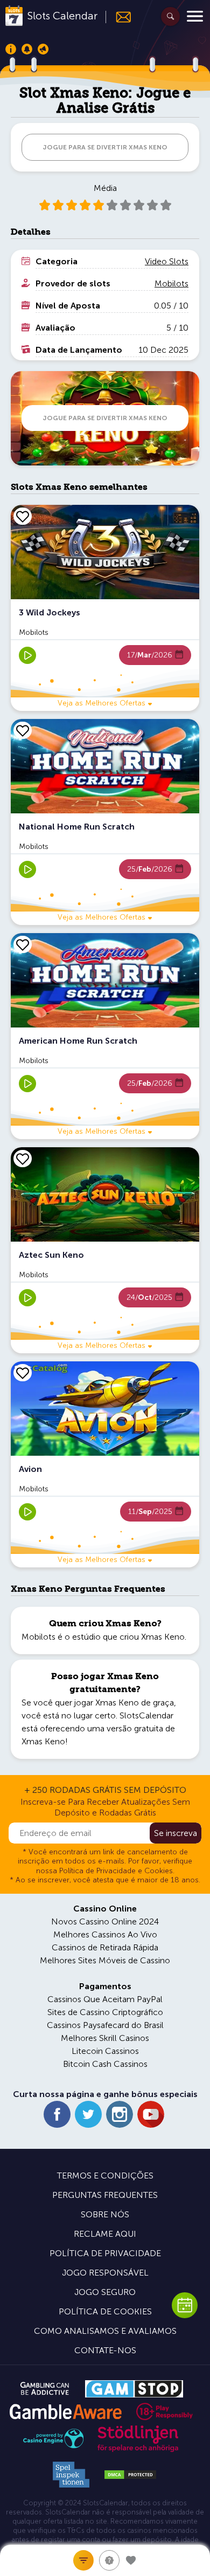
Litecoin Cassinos (105, 2051)
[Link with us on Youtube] (151, 2114)
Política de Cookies (105, 2311)
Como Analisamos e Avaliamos (105, 2331)
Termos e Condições (105, 2176)
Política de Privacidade (105, 2253)
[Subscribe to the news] (119, 17)
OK (46, 2554)
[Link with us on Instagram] (120, 2114)
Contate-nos (105, 2350)
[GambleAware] (65, 2412)
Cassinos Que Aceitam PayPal (105, 1999)
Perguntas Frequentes (105, 2195)
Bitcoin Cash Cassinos (105, 2064)
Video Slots (167, 261)
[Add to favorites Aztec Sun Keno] (23, 1159)
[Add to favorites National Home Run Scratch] (23, 730)
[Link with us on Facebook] (57, 2114)
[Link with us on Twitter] (88, 2114)
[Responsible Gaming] (164, 2411)
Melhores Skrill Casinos (105, 2038)
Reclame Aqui (105, 2234)
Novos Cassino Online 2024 (105, 1921)
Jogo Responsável (105, 2273)
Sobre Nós (105, 2214)
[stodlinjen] (138, 2450)
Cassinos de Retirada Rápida (105, 1947)
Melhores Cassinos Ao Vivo (105, 1934)
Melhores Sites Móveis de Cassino (105, 1960)
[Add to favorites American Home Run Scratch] (23, 944)
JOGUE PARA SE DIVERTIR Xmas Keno (105, 147)
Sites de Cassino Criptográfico (105, 2012)
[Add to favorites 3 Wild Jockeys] (23, 516)
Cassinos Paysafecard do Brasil (105, 2025)
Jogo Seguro (105, 2292)
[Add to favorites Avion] (23, 1373)
